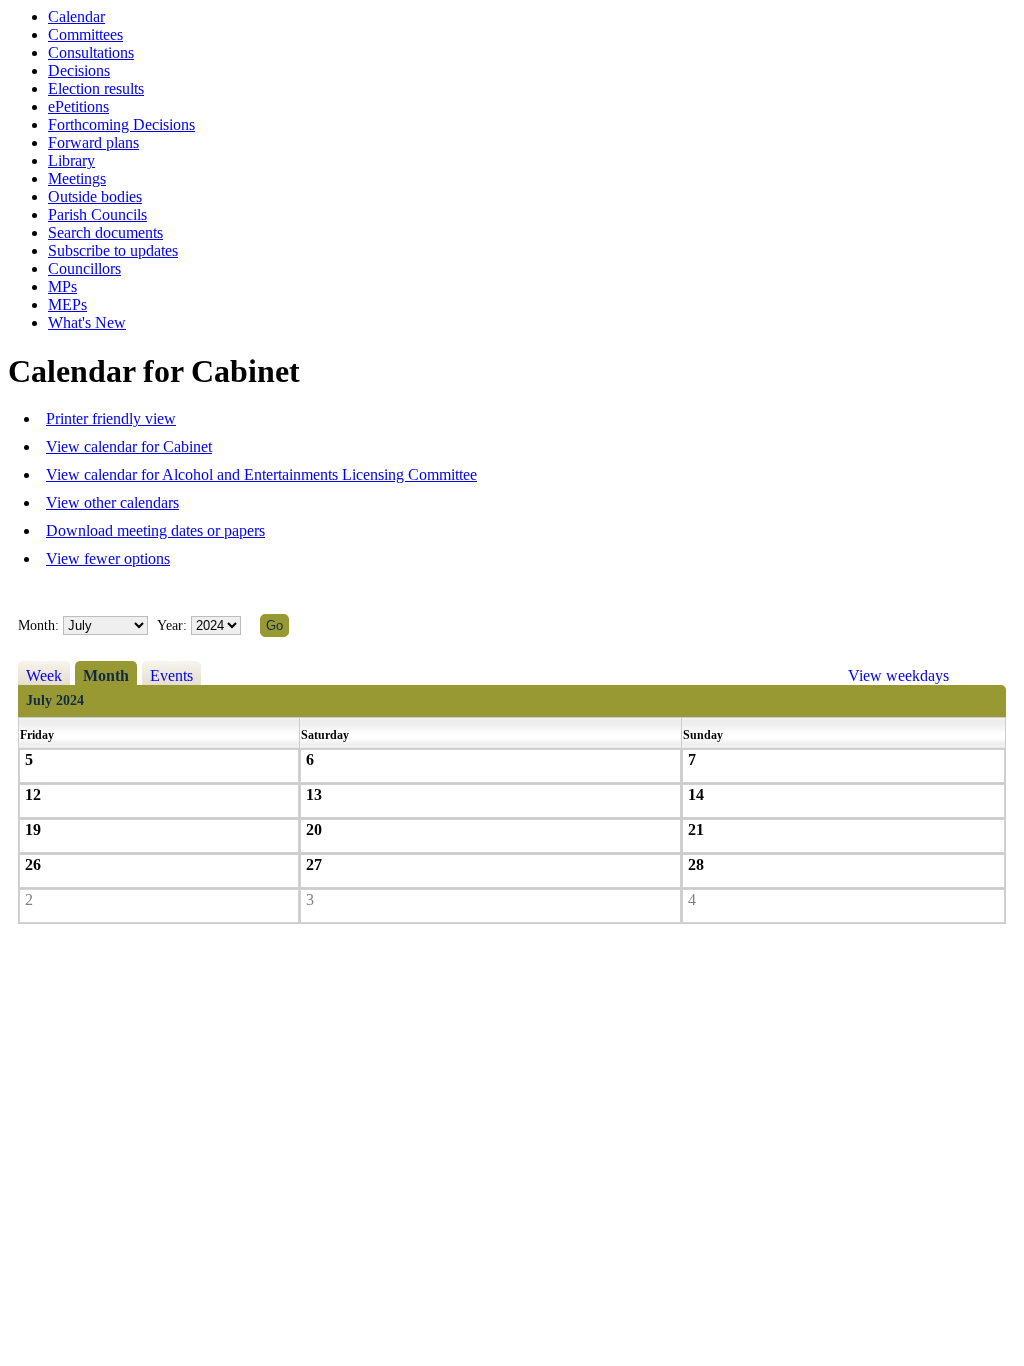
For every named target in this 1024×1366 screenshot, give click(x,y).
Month (106, 675)
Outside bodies (95, 196)
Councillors (84, 268)
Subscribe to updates (113, 250)
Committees (85, 34)
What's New (87, 322)
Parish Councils (97, 214)
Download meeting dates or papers (155, 530)
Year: (174, 625)
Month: (38, 625)
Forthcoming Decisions (121, 124)
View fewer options (108, 558)
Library (71, 160)
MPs (62, 286)
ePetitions (78, 106)
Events (171, 675)
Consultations (91, 52)
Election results (96, 88)
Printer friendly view (111, 418)
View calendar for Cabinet (129, 446)
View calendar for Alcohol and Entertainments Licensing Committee (261, 474)
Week (44, 675)
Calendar (76, 16)
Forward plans (93, 142)
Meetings (77, 178)
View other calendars (112, 502)
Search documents (105, 232)
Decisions (79, 70)
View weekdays (898, 675)
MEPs (67, 304)
